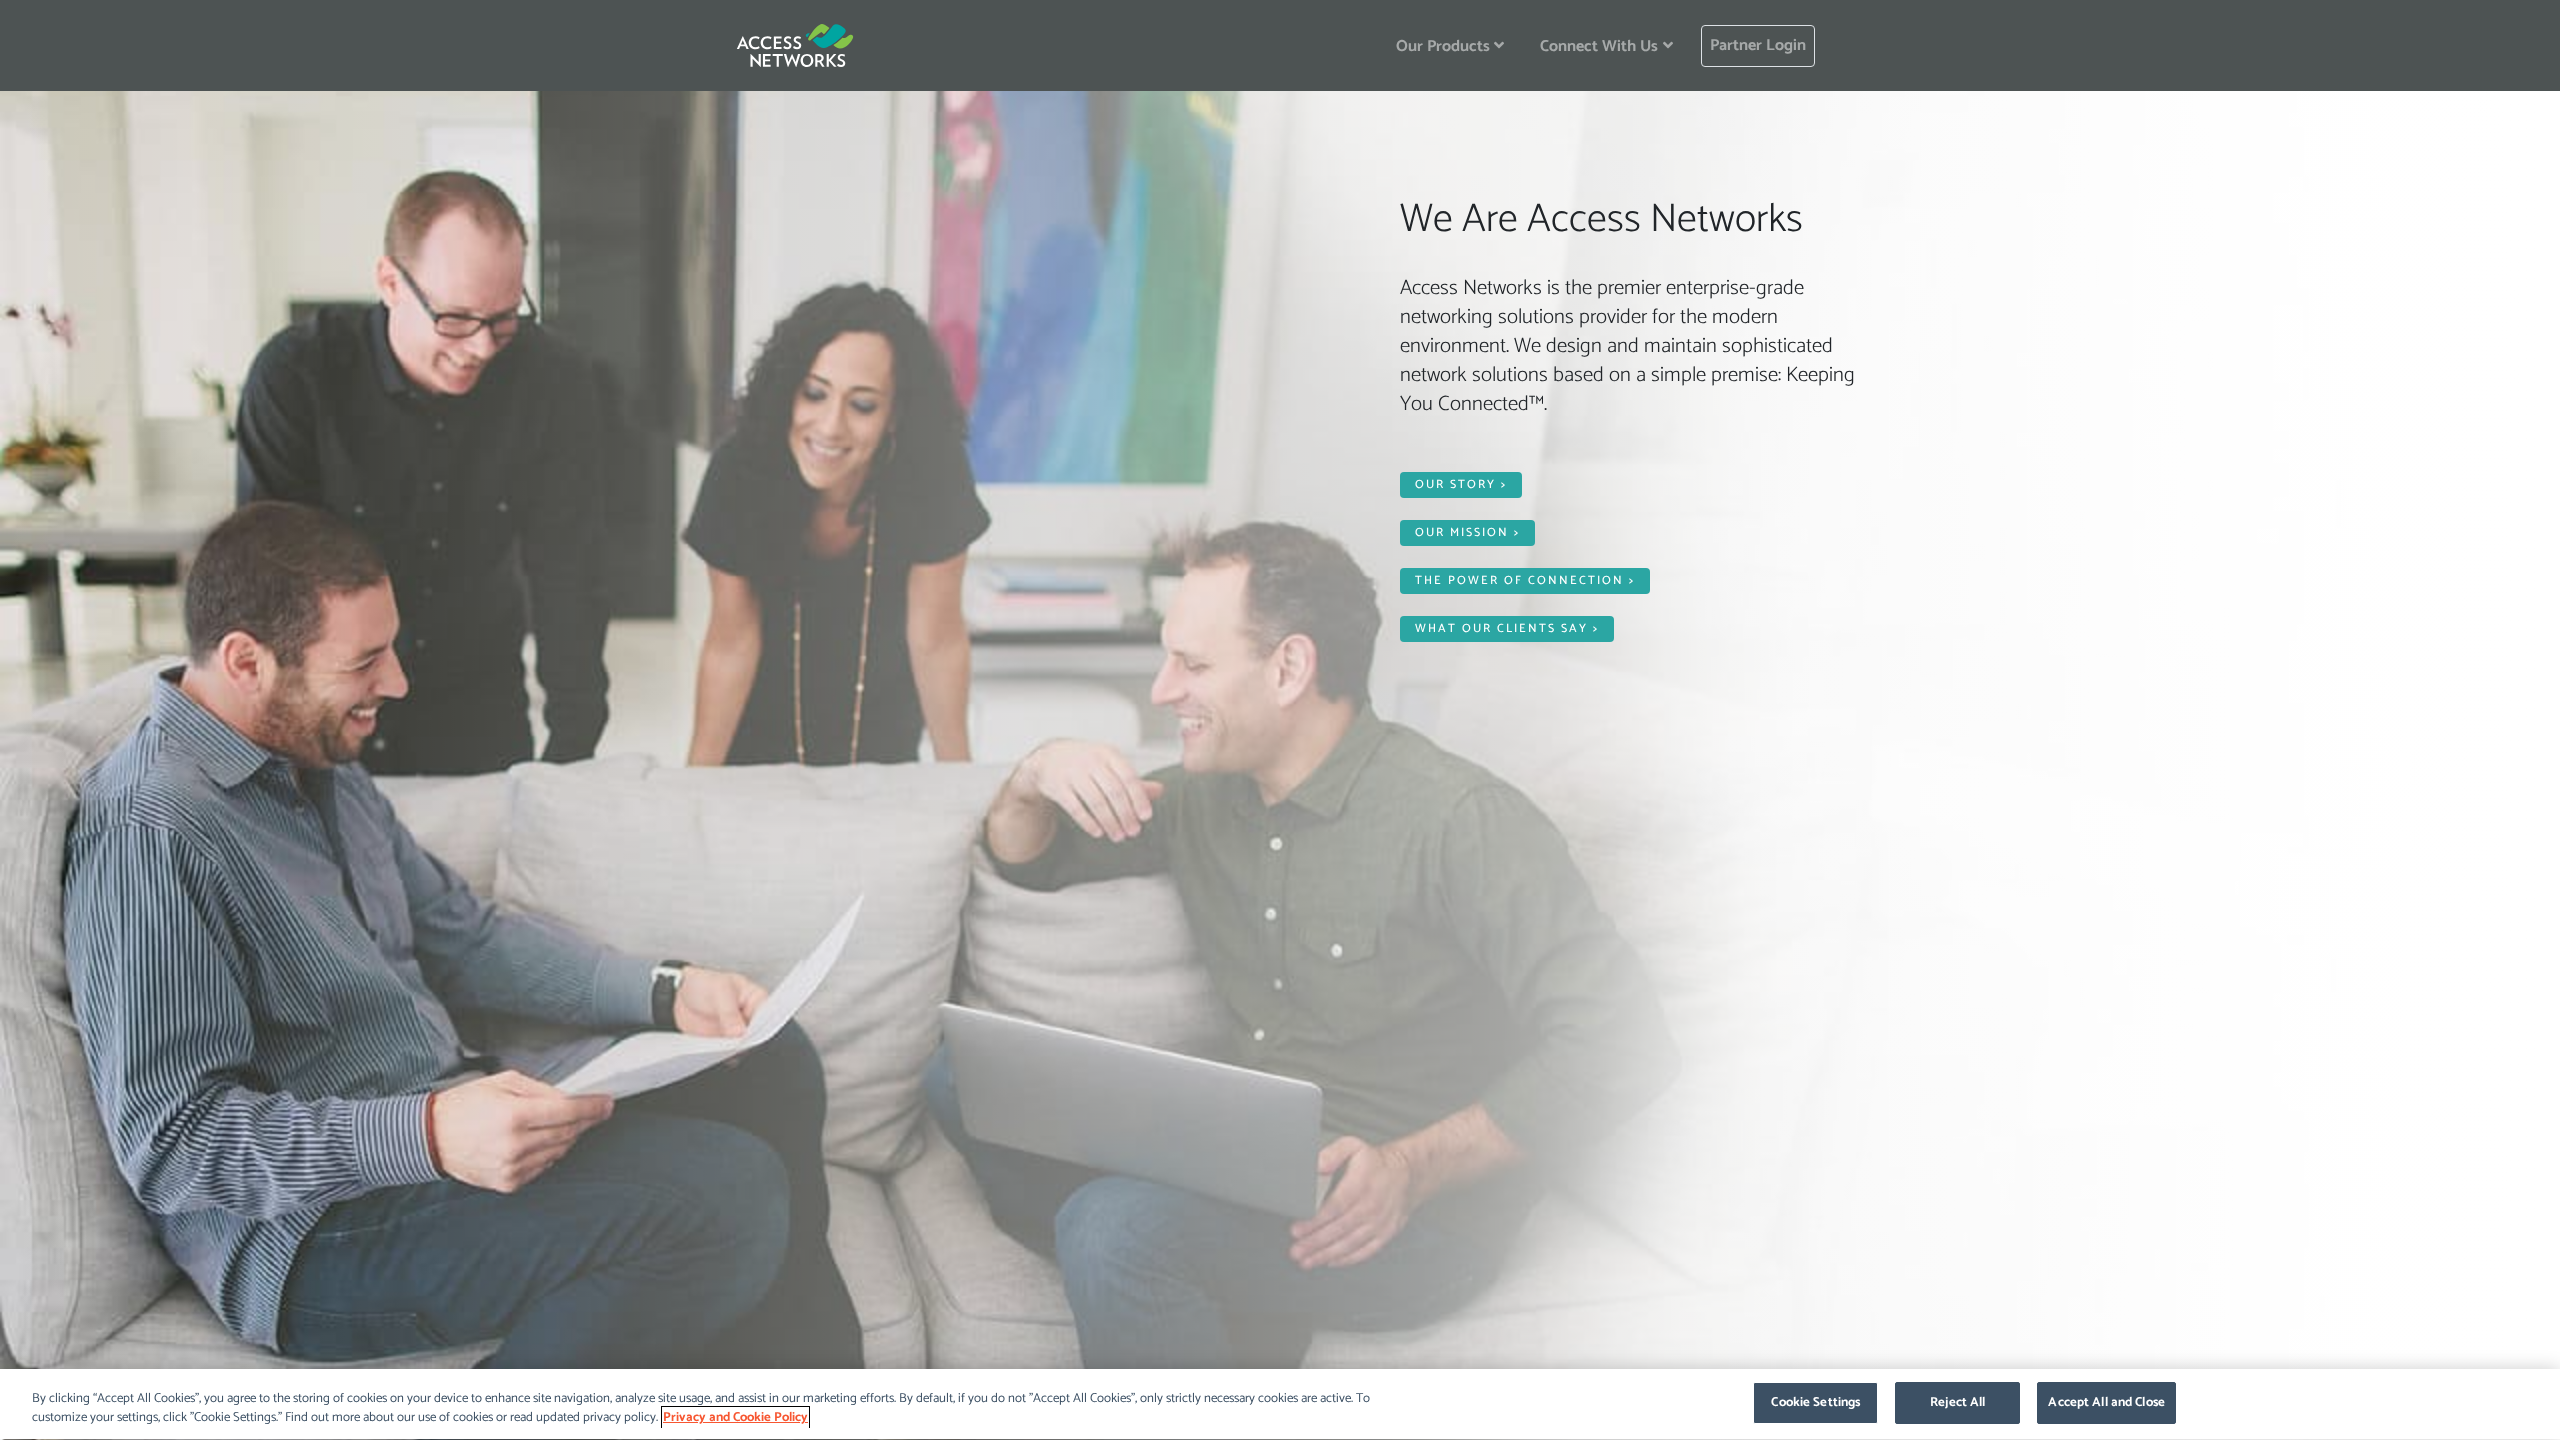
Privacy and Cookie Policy (735, 1418)
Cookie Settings (1815, 1402)
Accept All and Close (2106, 1402)
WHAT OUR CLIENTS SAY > (1507, 628)
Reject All (1957, 1402)
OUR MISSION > (1467, 532)
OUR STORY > (1461, 484)
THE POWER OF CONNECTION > (1525, 580)
